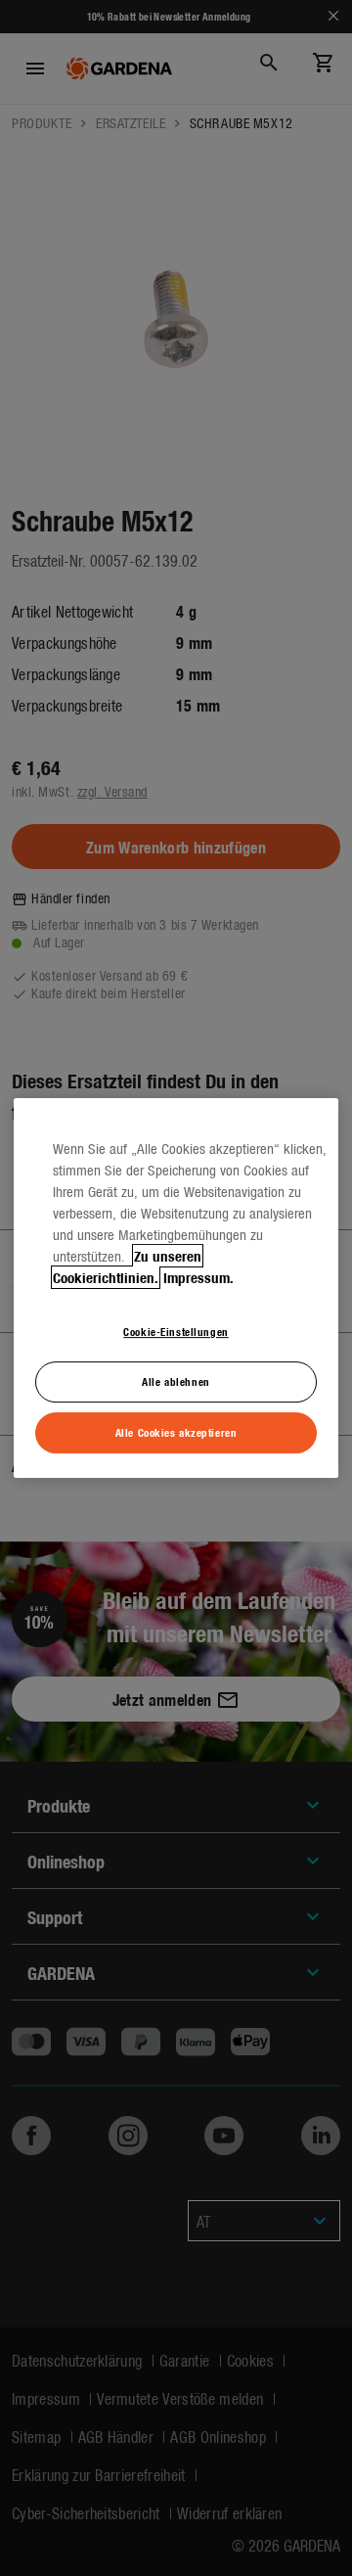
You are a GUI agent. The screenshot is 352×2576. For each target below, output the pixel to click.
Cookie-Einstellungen (176, 1331)
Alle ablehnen (176, 1381)
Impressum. (198, 1277)
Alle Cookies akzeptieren (176, 1432)
